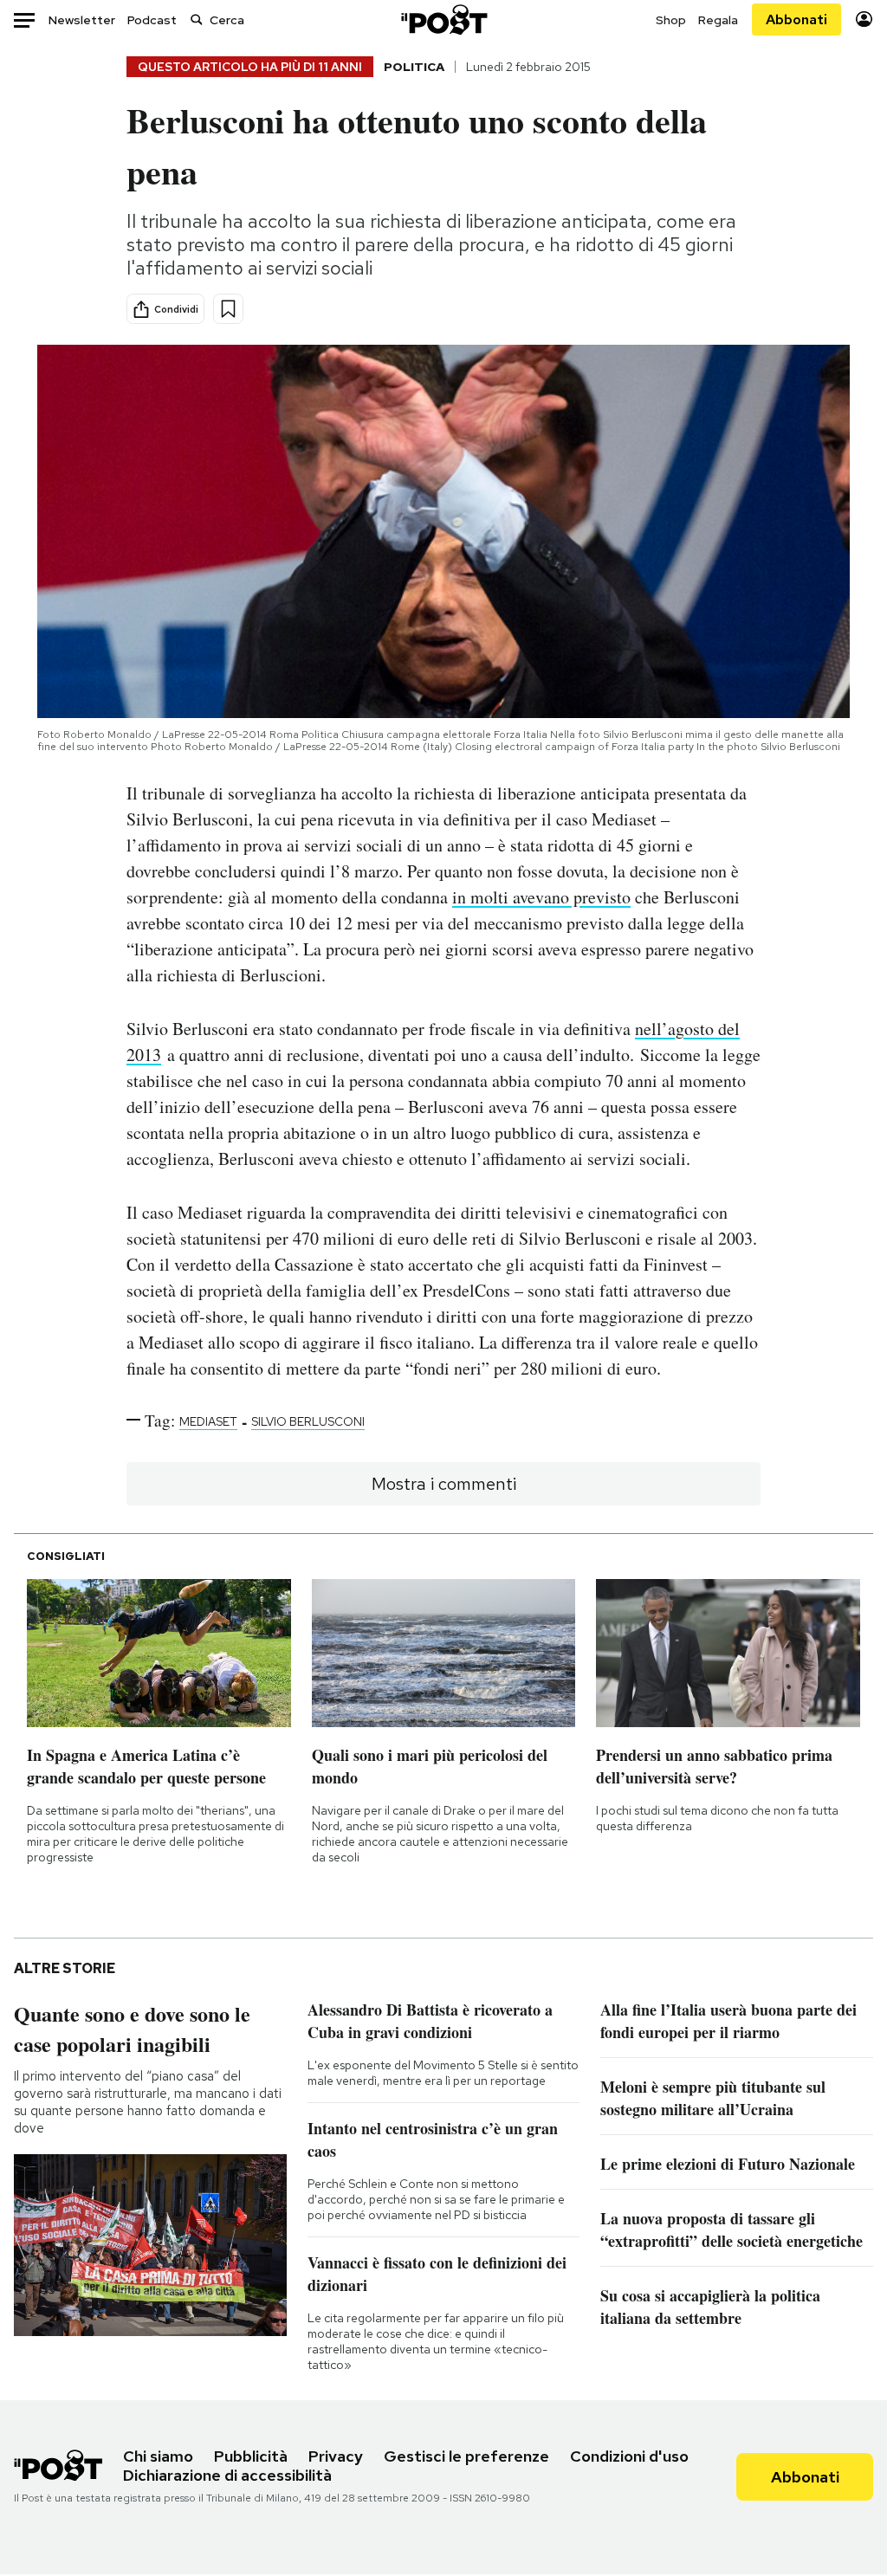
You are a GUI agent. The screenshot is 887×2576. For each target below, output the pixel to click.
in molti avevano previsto (541, 897)
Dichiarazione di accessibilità (227, 2475)
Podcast (152, 20)
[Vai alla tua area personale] (864, 19)
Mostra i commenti (444, 1484)
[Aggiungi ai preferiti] (228, 309)
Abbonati (796, 19)
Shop (671, 20)
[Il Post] (443, 19)
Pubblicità (251, 2456)
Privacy (336, 2456)
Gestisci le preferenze (466, 2456)
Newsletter (82, 20)
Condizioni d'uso (629, 2456)
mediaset (208, 1421)
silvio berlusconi (308, 1421)
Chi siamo (158, 2456)
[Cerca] (197, 19)
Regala (718, 20)
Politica (414, 67)
